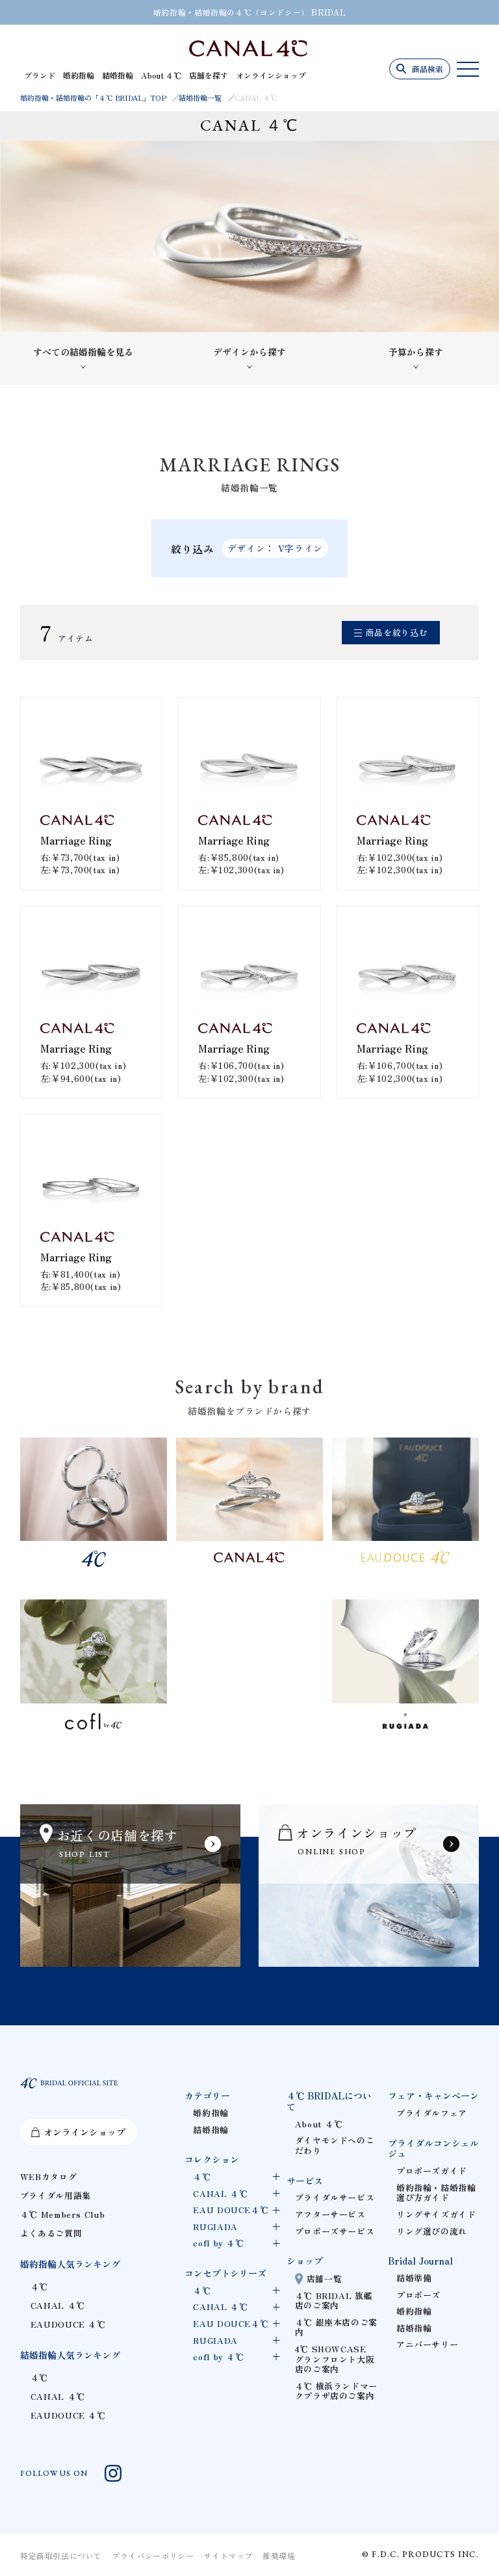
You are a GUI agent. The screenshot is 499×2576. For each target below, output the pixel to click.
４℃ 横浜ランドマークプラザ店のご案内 (336, 2391)
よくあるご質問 (51, 2233)
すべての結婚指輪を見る (83, 352)
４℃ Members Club (63, 2214)
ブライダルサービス (335, 2197)
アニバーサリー (427, 2344)
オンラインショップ (271, 75)
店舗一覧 (325, 2279)
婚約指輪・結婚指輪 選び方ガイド (436, 2193)
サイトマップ (228, 2556)
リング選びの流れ (432, 2231)
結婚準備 (414, 2278)
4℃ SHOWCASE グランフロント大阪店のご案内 (335, 2359)
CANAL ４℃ (58, 2305)
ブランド (40, 75)
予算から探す (416, 352)
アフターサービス (330, 2214)
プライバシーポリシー (153, 2556)
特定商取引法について (61, 2556)
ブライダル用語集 (56, 2195)
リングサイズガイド (436, 2214)
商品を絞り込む (397, 632)
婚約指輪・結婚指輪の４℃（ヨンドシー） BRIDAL (250, 12)
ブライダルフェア (432, 2113)
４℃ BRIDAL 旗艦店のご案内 (334, 2301)
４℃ (39, 2286)
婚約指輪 (79, 75)
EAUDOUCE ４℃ (68, 2324)
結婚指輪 (118, 75)
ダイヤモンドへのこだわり (335, 2145)
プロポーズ (418, 2295)
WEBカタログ (48, 2176)
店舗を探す (209, 75)
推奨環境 (279, 2556)
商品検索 (428, 69)
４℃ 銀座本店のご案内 (336, 2327)
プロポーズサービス (335, 2231)
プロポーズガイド (432, 2171)
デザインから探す (249, 352)
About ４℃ (161, 75)
